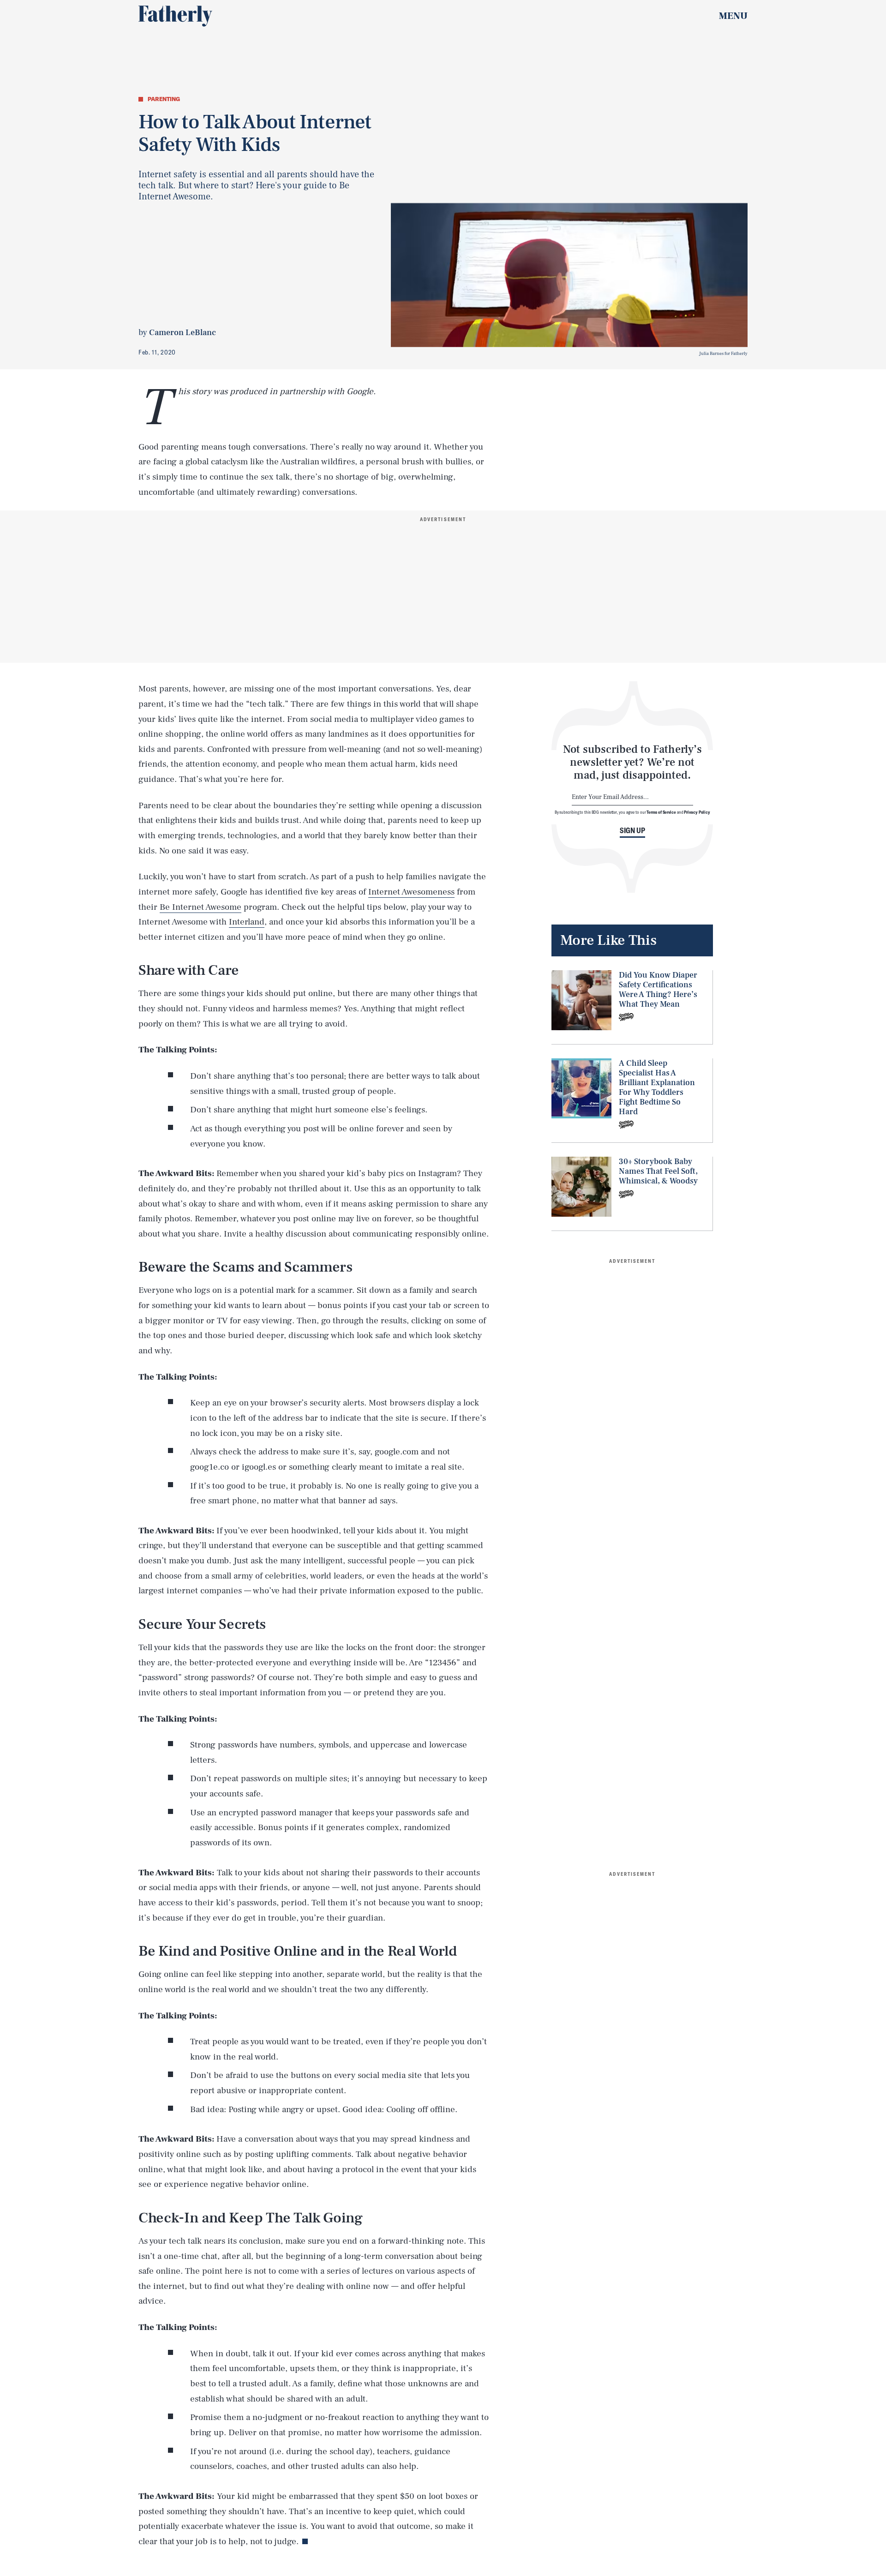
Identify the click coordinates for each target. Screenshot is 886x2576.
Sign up (632, 830)
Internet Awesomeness (411, 892)
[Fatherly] (175, 16)
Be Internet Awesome (201, 907)
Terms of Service (661, 812)
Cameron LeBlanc (183, 333)
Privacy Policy (697, 812)
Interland (247, 922)
